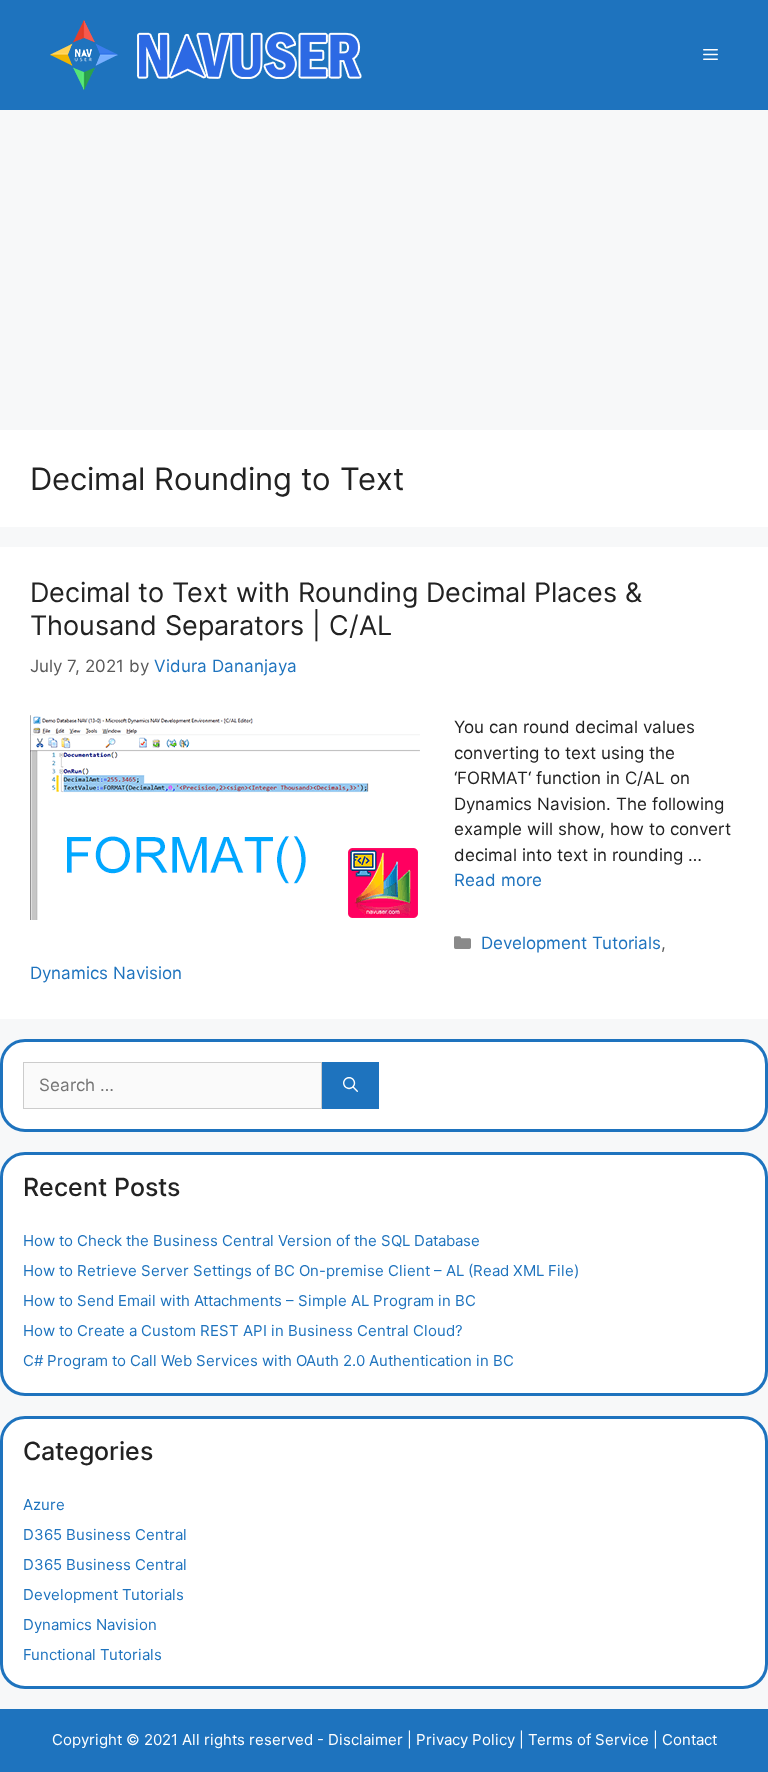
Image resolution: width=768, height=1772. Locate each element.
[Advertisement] (384, 260)
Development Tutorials (571, 943)
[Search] (350, 1086)
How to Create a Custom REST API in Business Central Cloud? (243, 1330)
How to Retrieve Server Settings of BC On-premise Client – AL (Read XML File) (301, 1270)
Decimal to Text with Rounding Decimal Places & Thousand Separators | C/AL (336, 608)
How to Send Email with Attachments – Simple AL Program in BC (249, 1300)
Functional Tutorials (92, 1654)
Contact (689, 1739)
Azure (44, 1504)
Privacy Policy (465, 1739)
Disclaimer (365, 1739)
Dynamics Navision (106, 973)
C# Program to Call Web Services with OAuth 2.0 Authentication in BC (268, 1360)
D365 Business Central (105, 1534)
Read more (498, 880)
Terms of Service (588, 1739)
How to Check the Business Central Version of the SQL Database (251, 1240)
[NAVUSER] (205, 54)
